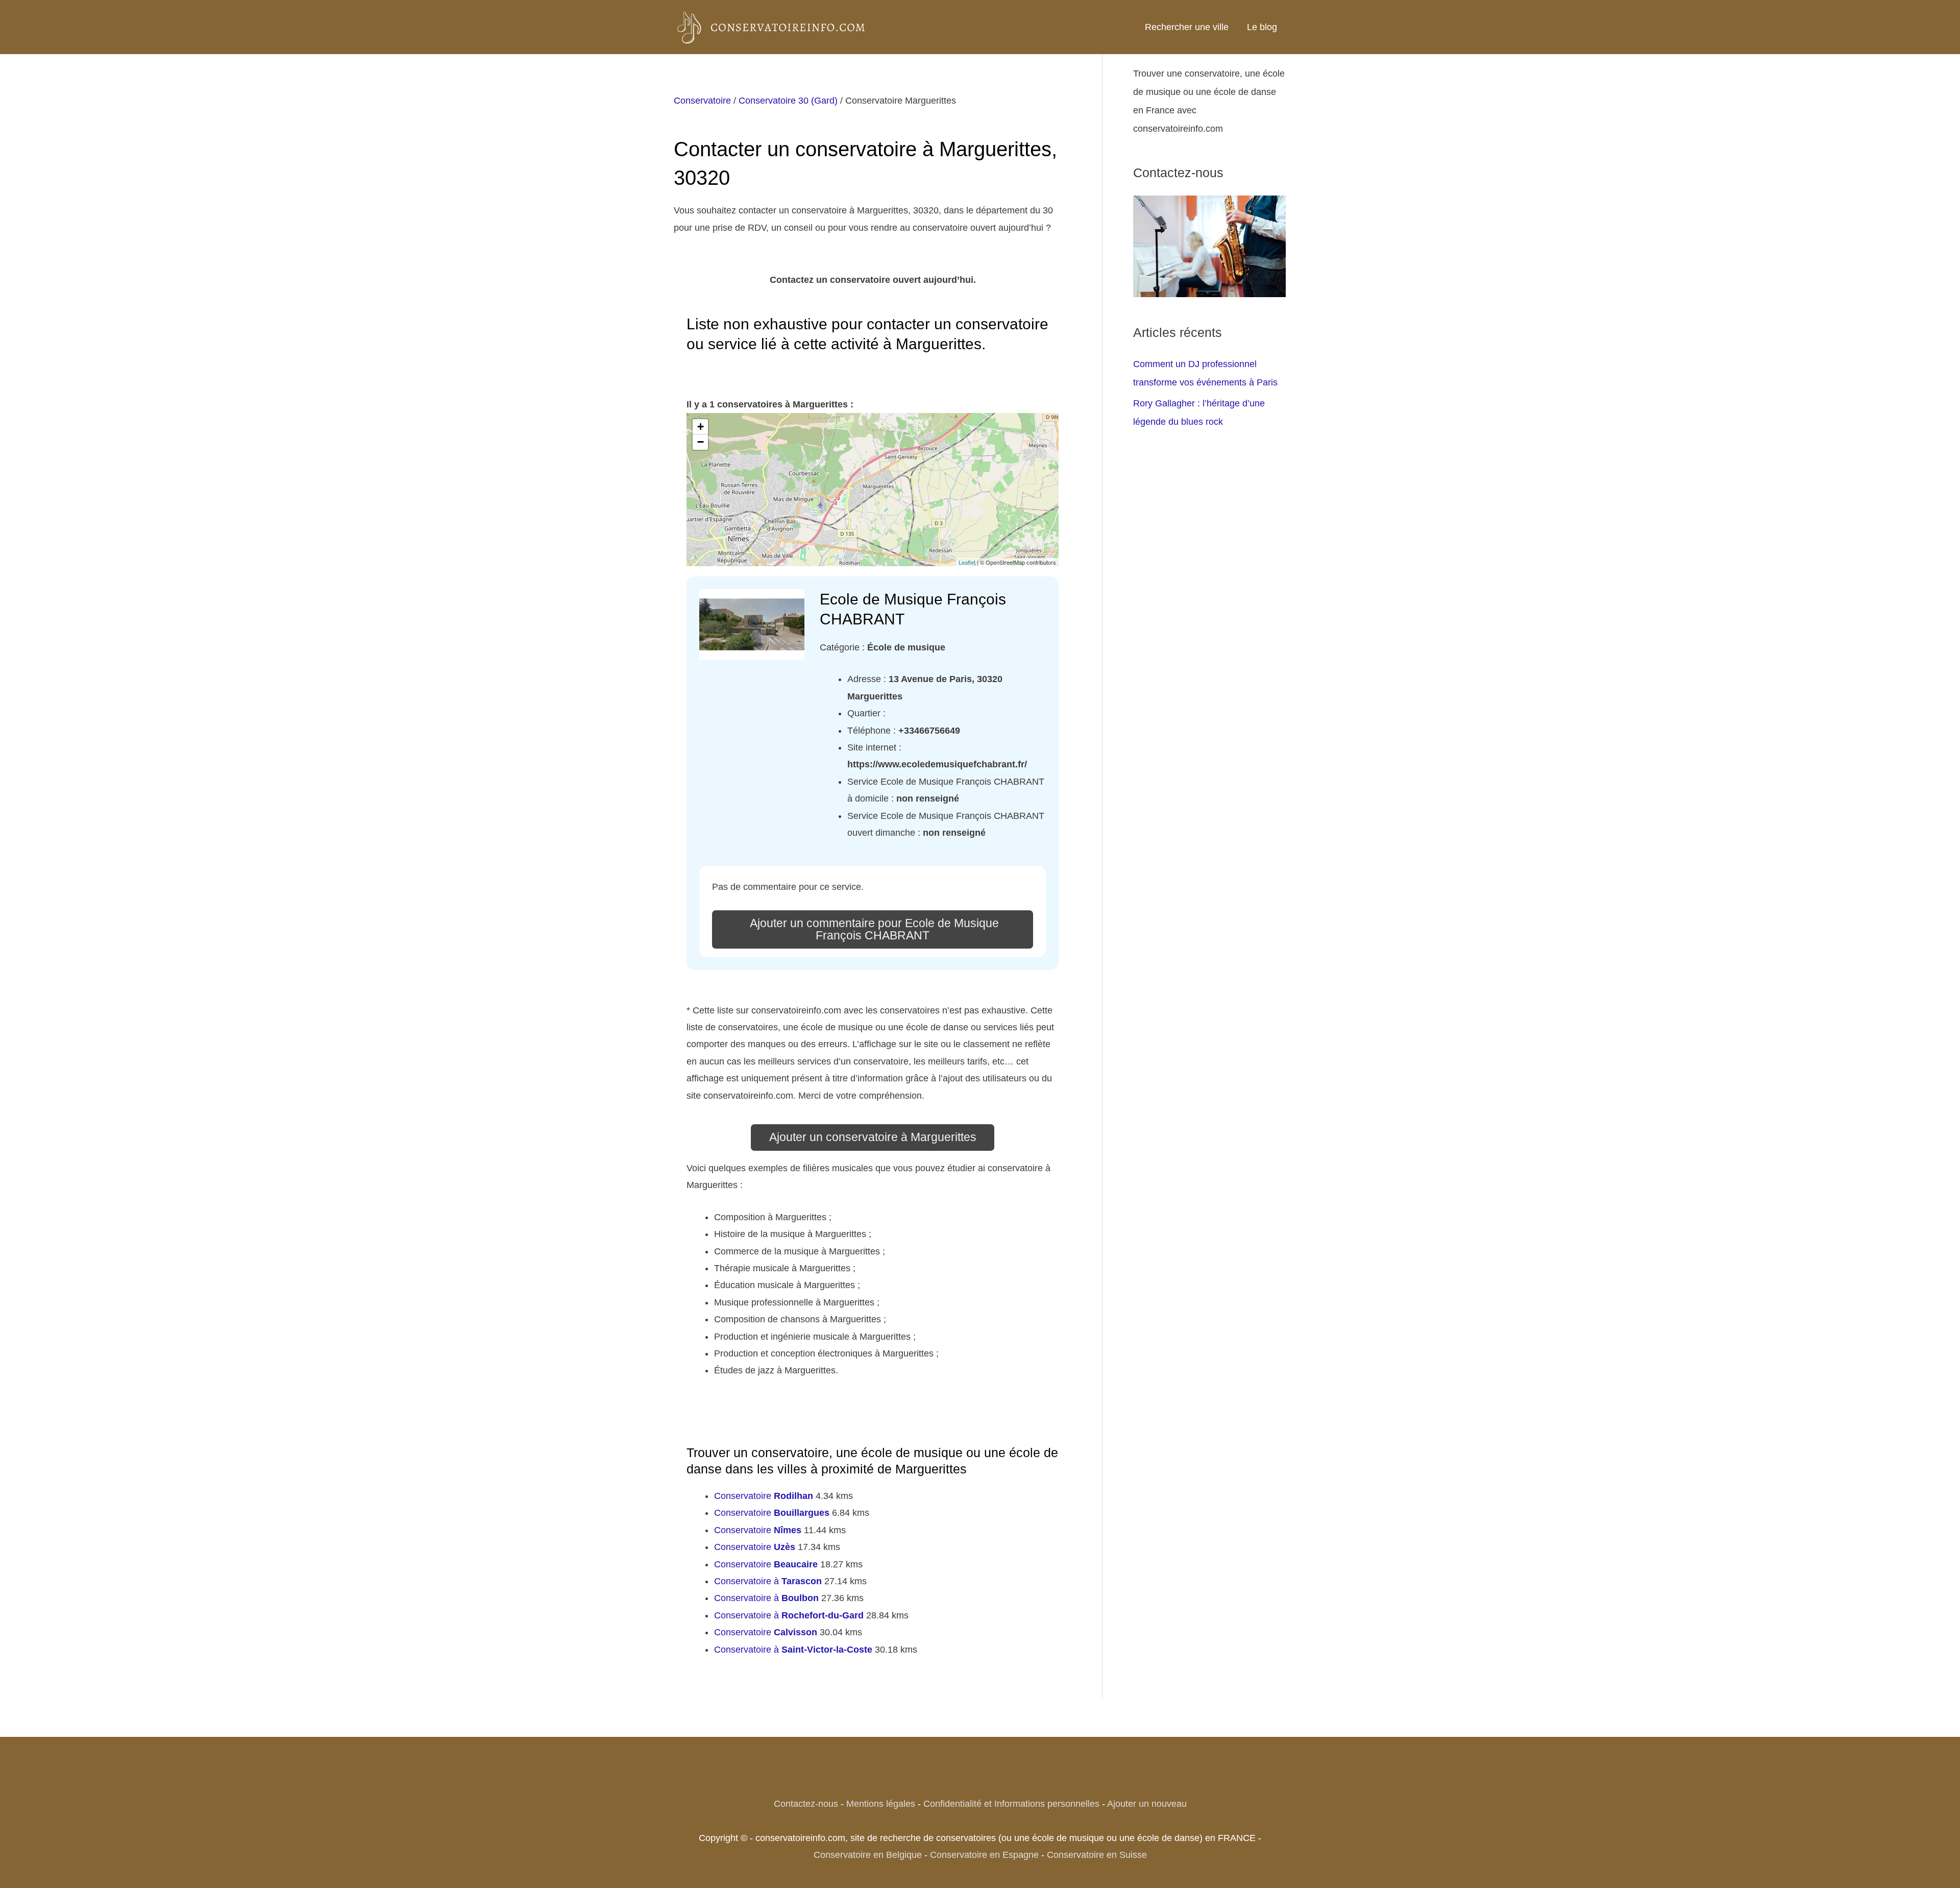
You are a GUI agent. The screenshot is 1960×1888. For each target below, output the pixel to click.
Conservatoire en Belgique (868, 1855)
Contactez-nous (806, 1804)
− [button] (701, 442)
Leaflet (967, 562)
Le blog (1262, 27)
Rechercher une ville (1187, 27)
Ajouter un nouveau (1147, 1804)
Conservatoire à (768, 1581)
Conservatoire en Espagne (984, 1855)
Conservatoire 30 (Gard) (788, 101)
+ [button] (701, 427)
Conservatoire (702, 101)
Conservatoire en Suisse (1097, 1855)
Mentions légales (881, 1804)
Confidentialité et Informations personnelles (1011, 1804)
